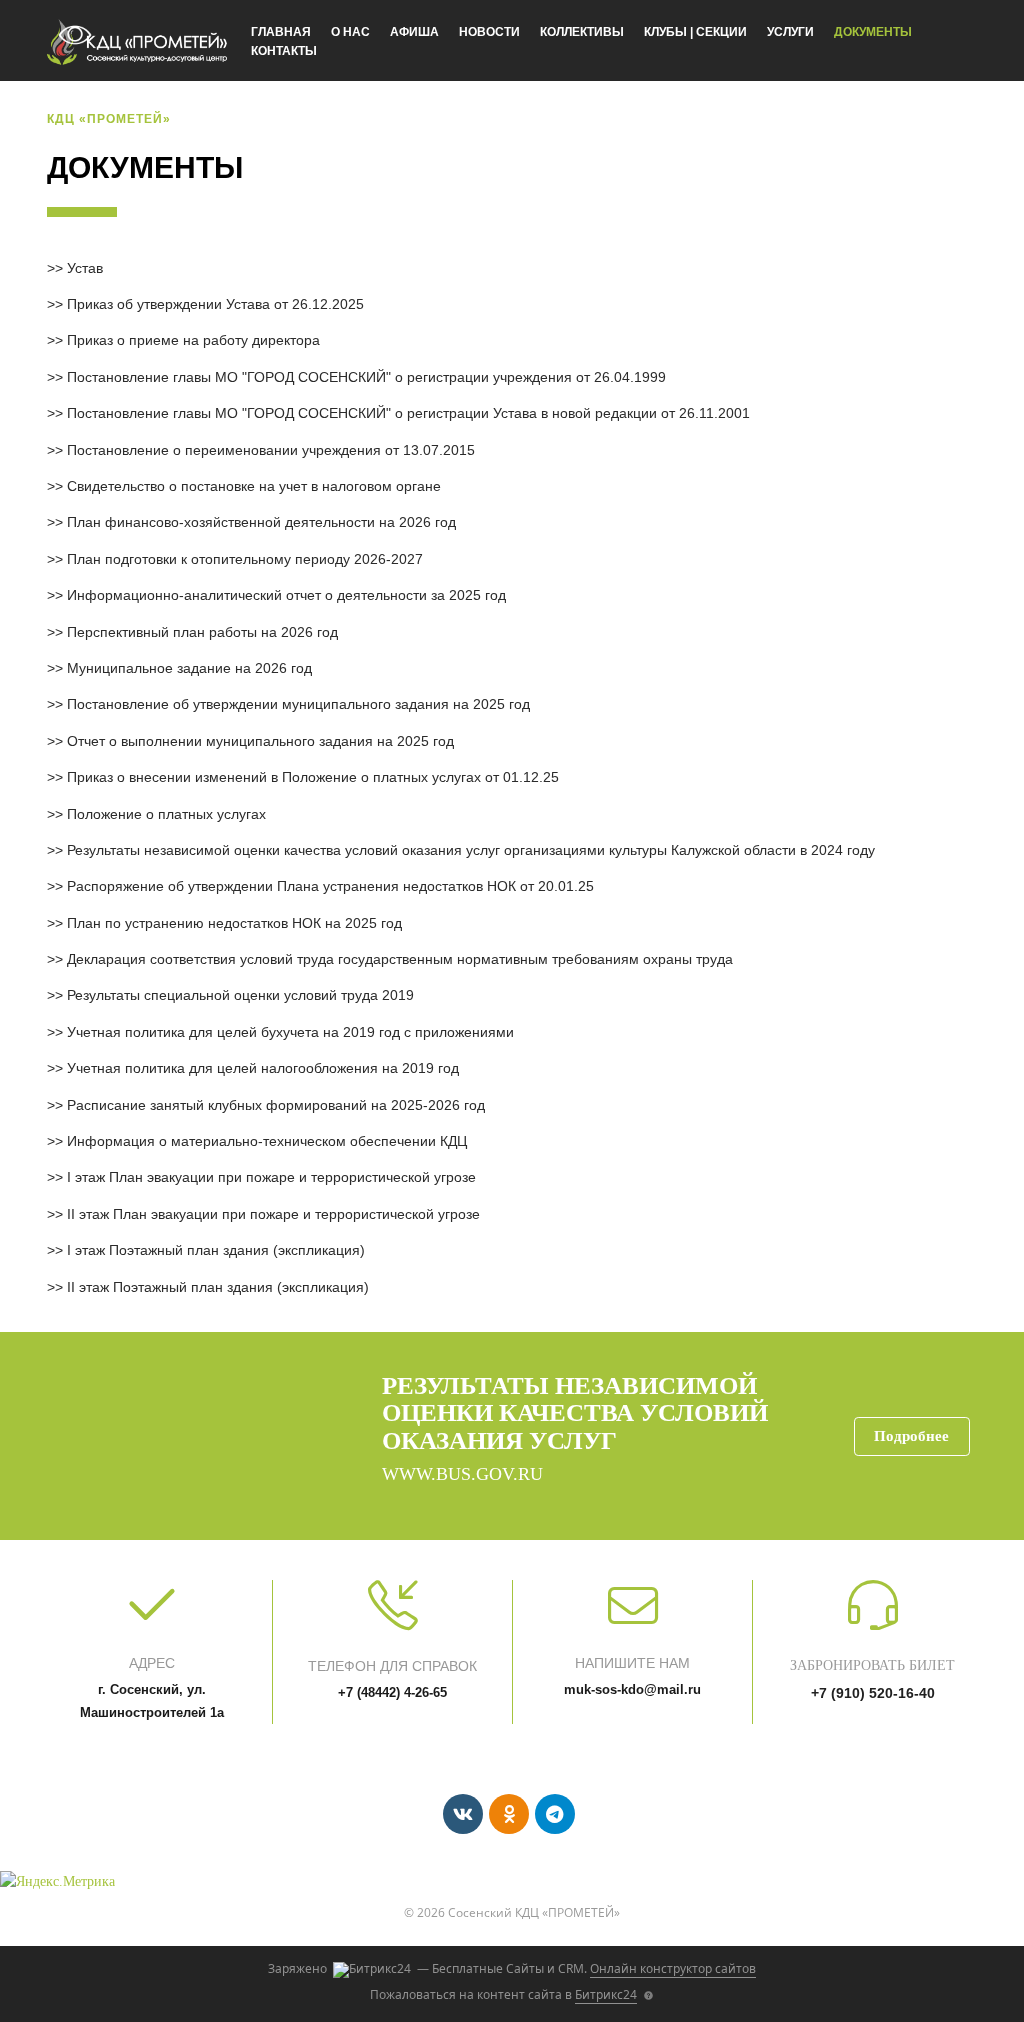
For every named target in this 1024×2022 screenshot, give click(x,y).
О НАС (350, 32)
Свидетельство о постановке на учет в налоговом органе (254, 486)
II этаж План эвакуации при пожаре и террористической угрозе (273, 1214)
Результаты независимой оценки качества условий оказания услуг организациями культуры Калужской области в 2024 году (471, 850)
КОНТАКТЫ (284, 51)
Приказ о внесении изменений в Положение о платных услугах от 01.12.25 (313, 777)
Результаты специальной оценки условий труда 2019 (240, 995)
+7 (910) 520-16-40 (873, 1693)
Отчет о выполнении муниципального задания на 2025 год (260, 741)
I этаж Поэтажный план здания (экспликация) (216, 1250)
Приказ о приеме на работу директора (193, 340)
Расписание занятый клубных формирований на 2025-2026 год (276, 1105)
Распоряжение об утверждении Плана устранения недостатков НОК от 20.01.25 (330, 886)
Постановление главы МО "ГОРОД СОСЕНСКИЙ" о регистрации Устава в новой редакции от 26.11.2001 (408, 413)
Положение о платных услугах (166, 814)
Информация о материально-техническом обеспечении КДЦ (267, 1141)
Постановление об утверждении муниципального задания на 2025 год (298, 704)
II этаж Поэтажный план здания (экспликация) (218, 1287)
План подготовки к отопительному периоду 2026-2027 (245, 559)
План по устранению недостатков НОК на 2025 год (234, 923)
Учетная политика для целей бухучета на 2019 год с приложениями (290, 1032)
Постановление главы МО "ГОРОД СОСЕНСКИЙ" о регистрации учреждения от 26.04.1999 (366, 377)
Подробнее (911, 1436)
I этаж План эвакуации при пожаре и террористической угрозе (271, 1177)
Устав (85, 268)
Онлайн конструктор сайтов (673, 1968)
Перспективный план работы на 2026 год (202, 632)
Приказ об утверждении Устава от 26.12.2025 (215, 304)
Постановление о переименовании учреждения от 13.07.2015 (271, 450)
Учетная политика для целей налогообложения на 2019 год (263, 1068)
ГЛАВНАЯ (281, 32)
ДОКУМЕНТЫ (873, 32)
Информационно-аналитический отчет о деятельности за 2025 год (286, 595)
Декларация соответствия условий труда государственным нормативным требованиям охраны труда (400, 959)
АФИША (414, 32)
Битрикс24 (606, 1994)
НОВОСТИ (489, 32)
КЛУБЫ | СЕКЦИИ (695, 32)
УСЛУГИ (790, 32)
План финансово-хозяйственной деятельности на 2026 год (261, 522)
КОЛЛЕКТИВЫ (582, 32)
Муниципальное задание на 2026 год (189, 668)
